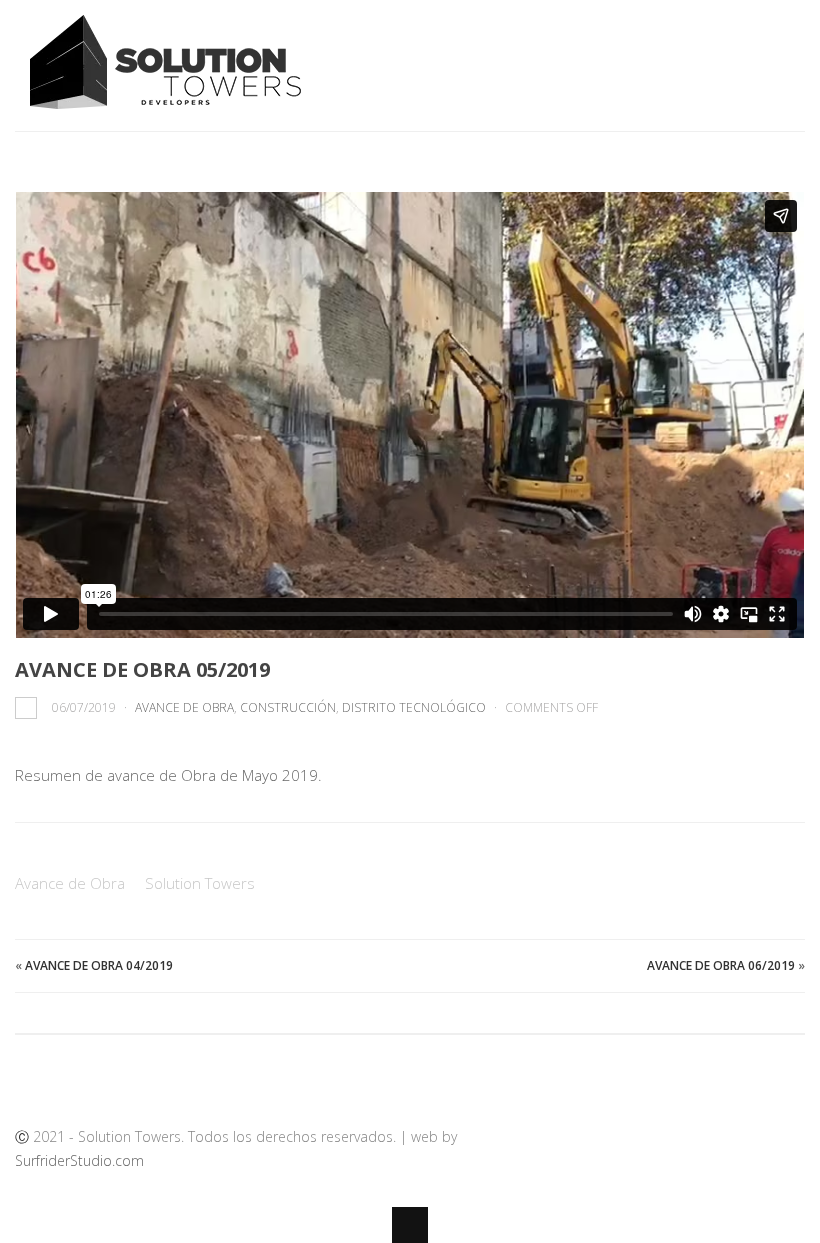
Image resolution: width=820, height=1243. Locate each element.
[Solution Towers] (175, 108)
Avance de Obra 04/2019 (99, 965)
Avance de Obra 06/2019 (721, 965)
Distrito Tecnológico (414, 707)
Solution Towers (200, 883)
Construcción (288, 707)
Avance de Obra (184, 707)
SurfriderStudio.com (79, 1160)
